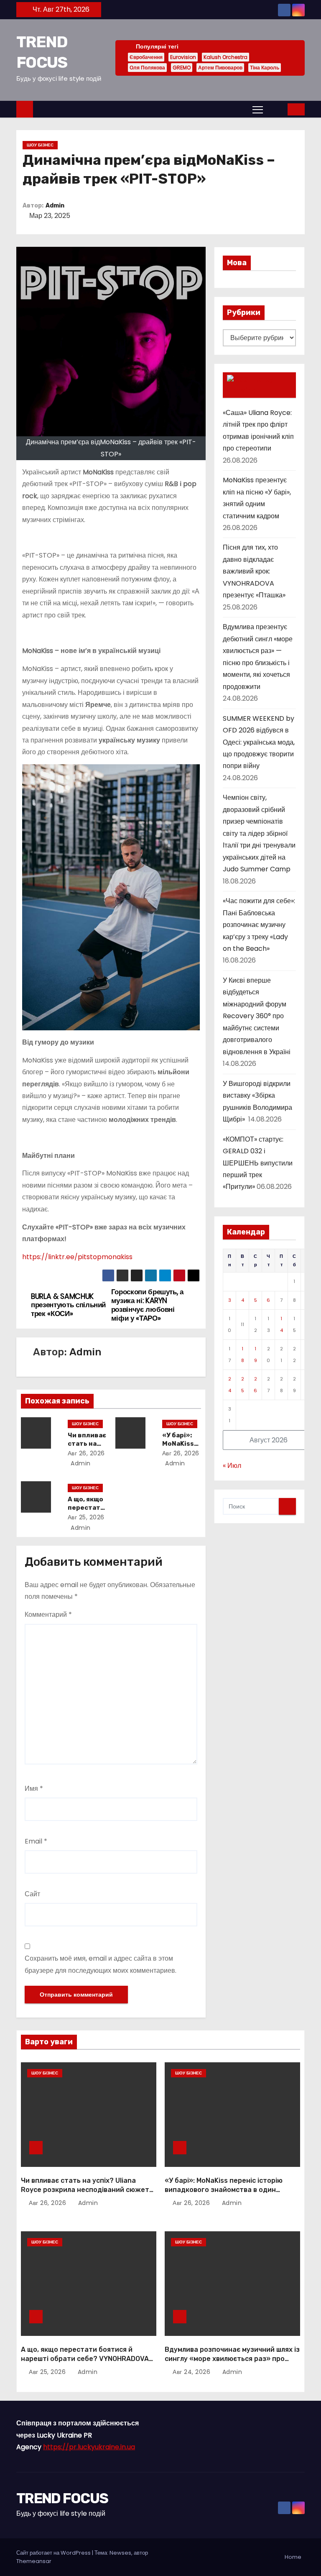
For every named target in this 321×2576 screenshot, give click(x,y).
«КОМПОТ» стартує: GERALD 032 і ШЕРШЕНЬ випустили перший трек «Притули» (258, 1163)
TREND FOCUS (62, 2498)
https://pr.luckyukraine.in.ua (89, 2447)
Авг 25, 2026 (86, 1517)
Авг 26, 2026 (86, 1453)
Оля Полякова (147, 68)
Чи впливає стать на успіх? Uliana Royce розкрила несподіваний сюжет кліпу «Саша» (85, 2189)
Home (293, 2557)
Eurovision (183, 57)
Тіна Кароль (265, 68)
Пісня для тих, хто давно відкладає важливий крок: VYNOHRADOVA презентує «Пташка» (254, 571)
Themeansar (34, 2561)
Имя (34, 1789)
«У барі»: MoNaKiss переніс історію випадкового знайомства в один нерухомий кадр (224, 2189)
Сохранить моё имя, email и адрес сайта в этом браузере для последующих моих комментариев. (101, 1964)
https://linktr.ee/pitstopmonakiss (77, 1257)
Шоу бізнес (40, 145)
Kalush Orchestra (225, 57)
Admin (55, 206)
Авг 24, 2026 (192, 2372)
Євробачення (146, 57)
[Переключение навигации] (258, 109)
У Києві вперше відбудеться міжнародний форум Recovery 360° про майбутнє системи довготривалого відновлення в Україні (257, 1016)
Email (36, 1841)
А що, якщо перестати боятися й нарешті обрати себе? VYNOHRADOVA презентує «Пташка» (85, 2358)
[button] (276, 109)
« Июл (232, 1466)
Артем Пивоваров (220, 68)
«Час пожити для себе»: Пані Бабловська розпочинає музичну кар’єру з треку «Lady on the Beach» (259, 925)
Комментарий (48, 1614)
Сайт (32, 1894)
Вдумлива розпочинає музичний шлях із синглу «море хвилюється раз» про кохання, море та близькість (232, 2358)
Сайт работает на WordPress (54, 2553)
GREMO (182, 68)
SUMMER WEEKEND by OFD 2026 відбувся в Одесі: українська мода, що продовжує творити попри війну (259, 742)
